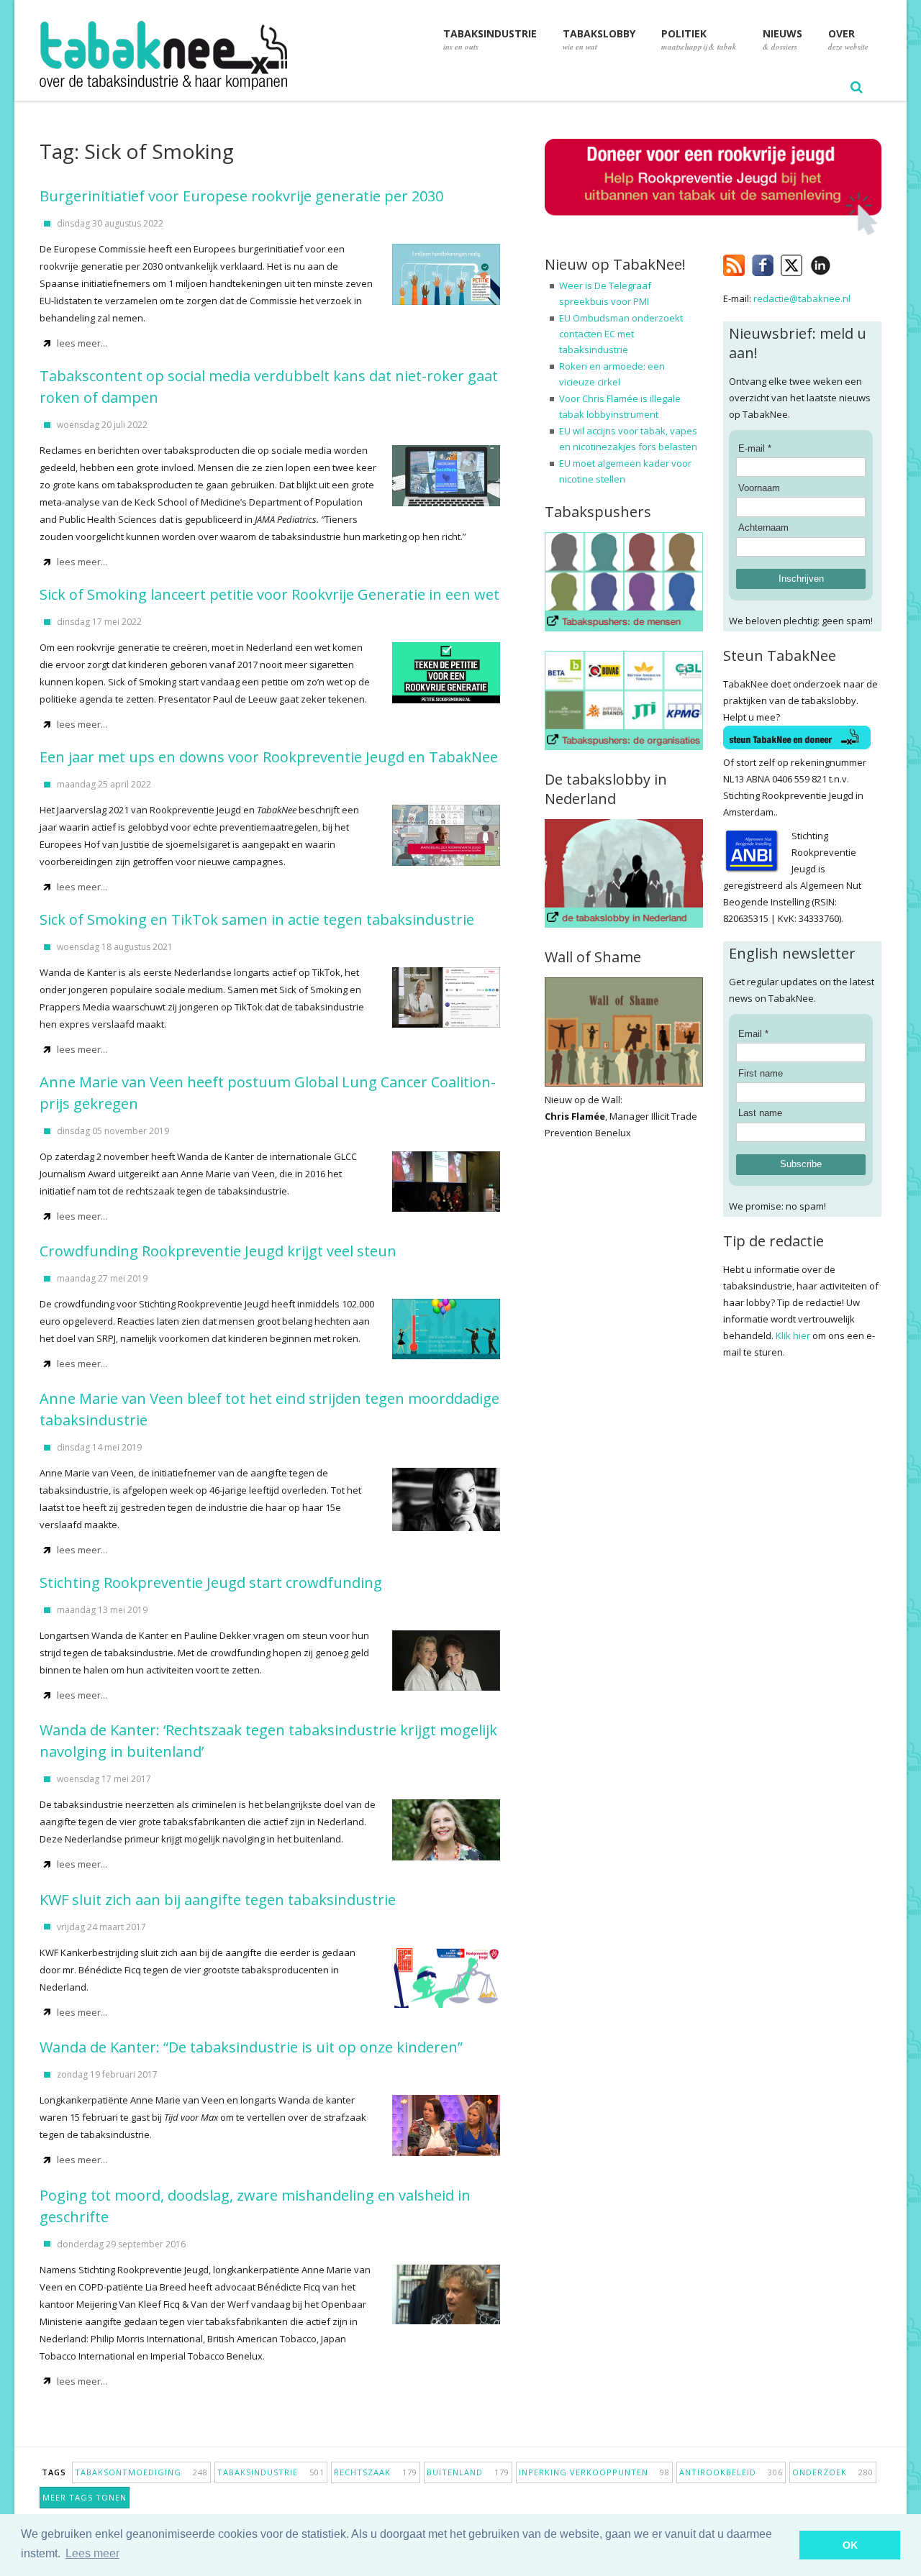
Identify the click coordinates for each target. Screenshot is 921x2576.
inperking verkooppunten (594, 2472)
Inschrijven (801, 579)
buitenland (468, 2472)
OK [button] (850, 2545)
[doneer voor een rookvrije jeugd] (713, 232)
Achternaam (763, 527)
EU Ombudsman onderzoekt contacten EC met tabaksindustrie (621, 334)
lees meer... (82, 343)
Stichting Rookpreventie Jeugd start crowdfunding (211, 1582)
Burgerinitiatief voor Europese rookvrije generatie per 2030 (241, 196)
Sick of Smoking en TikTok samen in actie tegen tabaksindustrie (257, 919)
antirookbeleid (731, 2472)
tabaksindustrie (271, 2472)
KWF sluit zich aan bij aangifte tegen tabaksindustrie (218, 1900)
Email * (753, 1034)
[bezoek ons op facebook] (841, 262)
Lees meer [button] (92, 2553)
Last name (760, 1113)
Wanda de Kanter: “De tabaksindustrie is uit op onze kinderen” (251, 2047)
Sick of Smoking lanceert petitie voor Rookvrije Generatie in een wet (269, 594)
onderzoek (833, 2472)
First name (761, 1073)
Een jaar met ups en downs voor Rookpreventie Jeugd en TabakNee (269, 757)
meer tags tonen (85, 2497)
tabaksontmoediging (141, 2472)
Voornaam (759, 488)
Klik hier (793, 1335)
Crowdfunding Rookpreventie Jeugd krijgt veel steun (218, 1251)
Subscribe (801, 1164)
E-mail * (755, 448)
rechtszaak (376, 2472)
